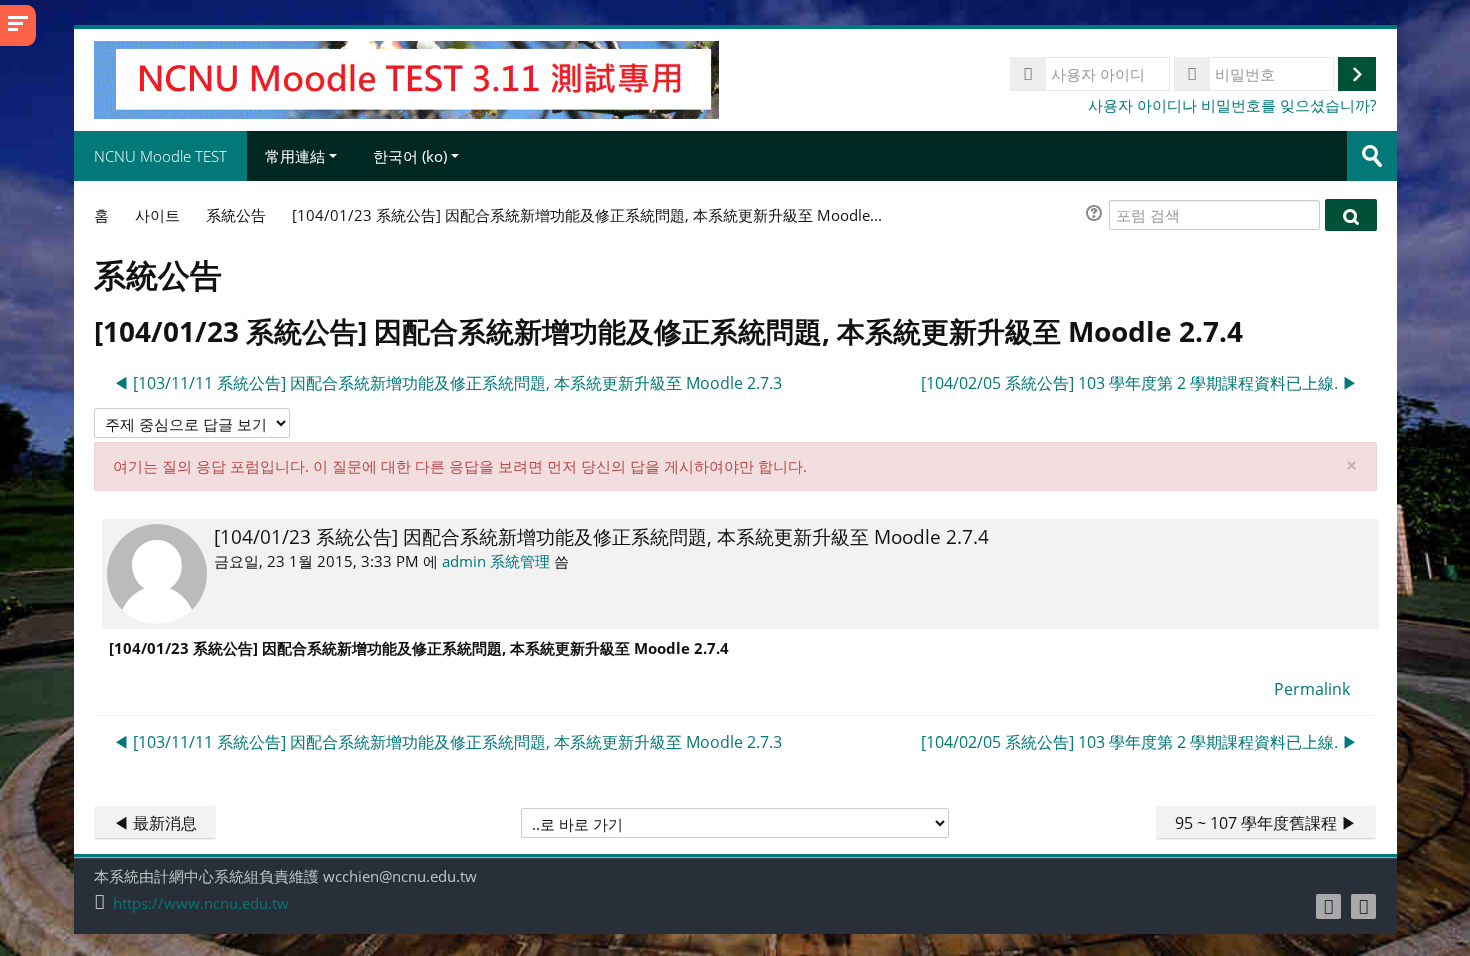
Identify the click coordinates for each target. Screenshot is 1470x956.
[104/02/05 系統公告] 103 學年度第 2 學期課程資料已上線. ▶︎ (1139, 383)
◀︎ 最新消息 (155, 823)
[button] (1097, 215)
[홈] (406, 78)
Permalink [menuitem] (1312, 689)
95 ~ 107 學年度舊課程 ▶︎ (1266, 823)
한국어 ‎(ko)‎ (410, 156)
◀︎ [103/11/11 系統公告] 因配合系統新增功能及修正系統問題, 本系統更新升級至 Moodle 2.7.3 (447, 383)
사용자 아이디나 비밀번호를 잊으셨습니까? (1232, 105)
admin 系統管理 (496, 561)
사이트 (157, 215)
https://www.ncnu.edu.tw (201, 903)
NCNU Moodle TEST (160, 156)
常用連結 (295, 156)
